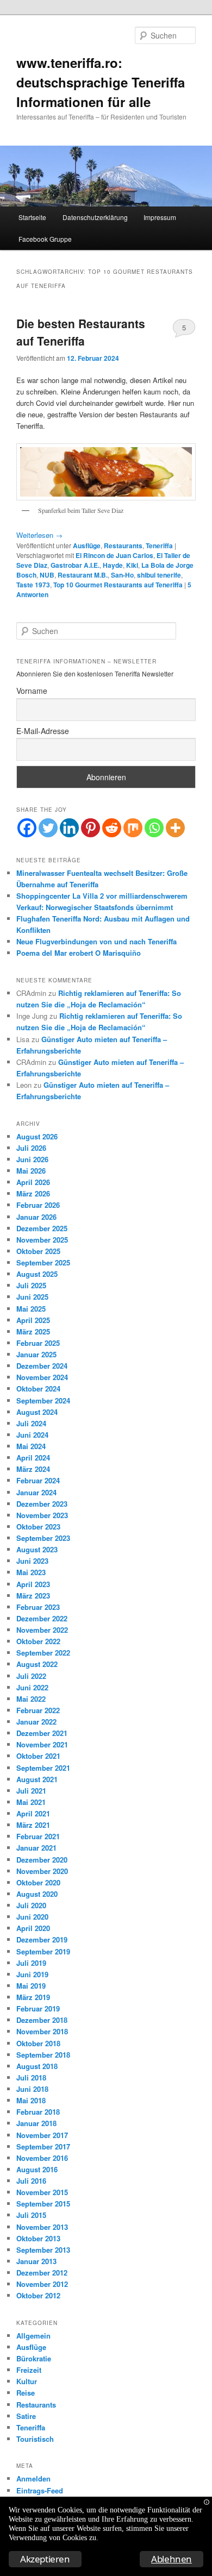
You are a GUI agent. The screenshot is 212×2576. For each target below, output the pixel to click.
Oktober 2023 (38, 1527)
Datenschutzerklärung (95, 217)
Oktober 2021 (38, 1756)
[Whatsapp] (154, 828)
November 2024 (42, 1377)
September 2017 (43, 2146)
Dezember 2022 (42, 1618)
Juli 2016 (31, 2181)
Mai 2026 (31, 1171)
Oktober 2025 (38, 1251)
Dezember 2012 (42, 2273)
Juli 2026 (31, 1148)
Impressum (160, 217)
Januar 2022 (36, 1722)
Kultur (27, 2381)
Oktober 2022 (38, 1641)
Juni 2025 (32, 1297)
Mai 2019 (31, 1986)
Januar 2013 (36, 2261)
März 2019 (33, 1997)
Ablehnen (172, 2559)
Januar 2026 (36, 1217)
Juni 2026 (32, 1159)
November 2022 (42, 1630)
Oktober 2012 (38, 2295)
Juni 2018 (32, 2089)
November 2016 (42, 2158)
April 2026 (33, 1182)
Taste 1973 (33, 585)
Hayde (113, 565)
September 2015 (43, 2204)
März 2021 (33, 1825)
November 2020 (42, 1871)
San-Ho (122, 575)
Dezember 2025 (42, 1228)
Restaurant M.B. (83, 575)
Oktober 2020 (38, 1882)
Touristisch (35, 2439)
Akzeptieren (45, 2559)
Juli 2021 (31, 1791)
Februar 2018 (38, 2112)
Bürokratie (34, 2358)
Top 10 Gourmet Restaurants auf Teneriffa (118, 585)
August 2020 (37, 1894)
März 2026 (33, 1193)
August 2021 (37, 1779)
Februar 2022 (38, 1710)
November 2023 (42, 1515)
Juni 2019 (32, 1974)
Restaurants (123, 546)
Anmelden (33, 2478)
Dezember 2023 (42, 1504)
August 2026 (37, 1136)
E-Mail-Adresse (43, 731)
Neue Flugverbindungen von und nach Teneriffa (96, 941)
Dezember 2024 (42, 1366)
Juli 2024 (31, 1423)
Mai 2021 (31, 1802)
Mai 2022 (31, 1699)
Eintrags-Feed (40, 2490)
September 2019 (43, 1951)
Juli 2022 (31, 1676)
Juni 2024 (32, 1435)
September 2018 (43, 2055)
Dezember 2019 (42, 1939)
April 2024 (33, 1458)
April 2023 (33, 1584)
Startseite (32, 217)
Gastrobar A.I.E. (75, 565)
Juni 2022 (32, 1687)
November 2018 (42, 2031)
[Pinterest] (91, 828)
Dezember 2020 (42, 1860)
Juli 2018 (31, 2077)
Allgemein (33, 2336)
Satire (26, 2416)
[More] (175, 828)
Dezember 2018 (42, 2020)
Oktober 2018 (38, 2043)
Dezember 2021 (42, 1733)
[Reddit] (112, 828)
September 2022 (43, 1653)
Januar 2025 (36, 1354)
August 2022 (37, 1664)
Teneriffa (159, 546)
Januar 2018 (36, 2123)
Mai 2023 (31, 1572)
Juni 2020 (32, 1917)
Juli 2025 (31, 1285)
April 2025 (33, 1320)
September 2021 (43, 1768)
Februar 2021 (38, 1836)
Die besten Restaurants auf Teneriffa (81, 332)
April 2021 (33, 1813)
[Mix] (133, 828)
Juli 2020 (31, 1905)
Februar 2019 (38, 2008)
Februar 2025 (38, 1343)
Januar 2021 (36, 1848)
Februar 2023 (38, 1607)
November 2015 (42, 2192)
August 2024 (37, 1412)
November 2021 (42, 1744)
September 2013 (43, 2250)
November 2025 (42, 1240)
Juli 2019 (31, 1963)
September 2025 (43, 1262)
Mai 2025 (31, 1309)
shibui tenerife (159, 575)
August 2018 (37, 2066)
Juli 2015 (31, 2215)
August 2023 (37, 1549)
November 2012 (42, 2284)
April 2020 (33, 1928)
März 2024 (33, 1469)
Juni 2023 (32, 1561)
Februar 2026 (38, 1205)
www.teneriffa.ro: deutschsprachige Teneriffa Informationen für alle (101, 82)
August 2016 (37, 2169)
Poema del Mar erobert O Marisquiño (79, 953)
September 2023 (43, 1538)
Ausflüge (87, 546)
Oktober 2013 (38, 2238)
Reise (26, 2393)
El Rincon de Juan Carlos (114, 555)
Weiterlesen (39, 535)
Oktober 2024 (38, 1389)
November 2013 (42, 2227)
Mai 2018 (31, 2100)
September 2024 (43, 1400)
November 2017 (42, 2135)
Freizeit (29, 2370)
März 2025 (33, 1331)
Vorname (32, 691)
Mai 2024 (31, 1446)
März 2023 (33, 1596)
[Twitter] (48, 828)
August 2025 (37, 1274)
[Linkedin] (69, 828)
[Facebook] (27, 828)
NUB (47, 575)
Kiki (132, 565)
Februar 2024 (38, 1480)
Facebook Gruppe (45, 239)
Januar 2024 (36, 1492)
